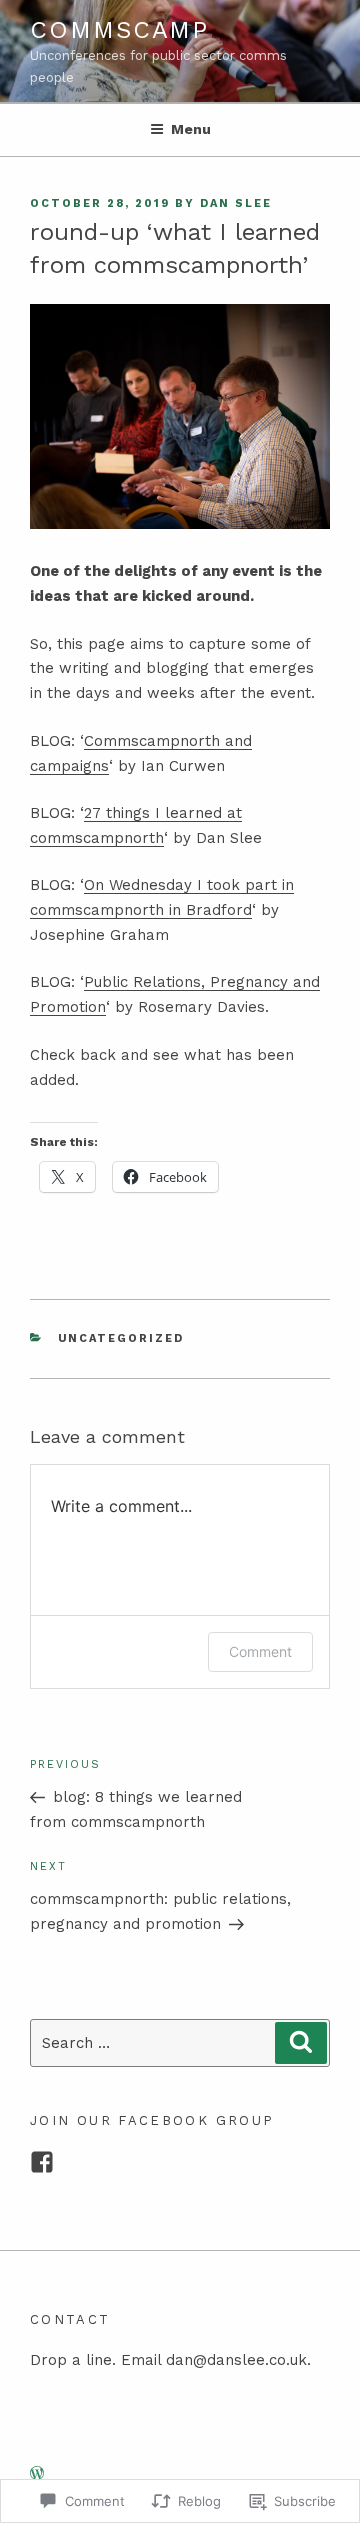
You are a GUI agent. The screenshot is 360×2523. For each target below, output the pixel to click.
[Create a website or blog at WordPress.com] (37, 2474)
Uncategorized (121, 1338)
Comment (260, 1651)
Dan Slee (236, 203)
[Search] (301, 2043)
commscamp (119, 30)
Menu (191, 129)
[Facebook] (42, 2162)
